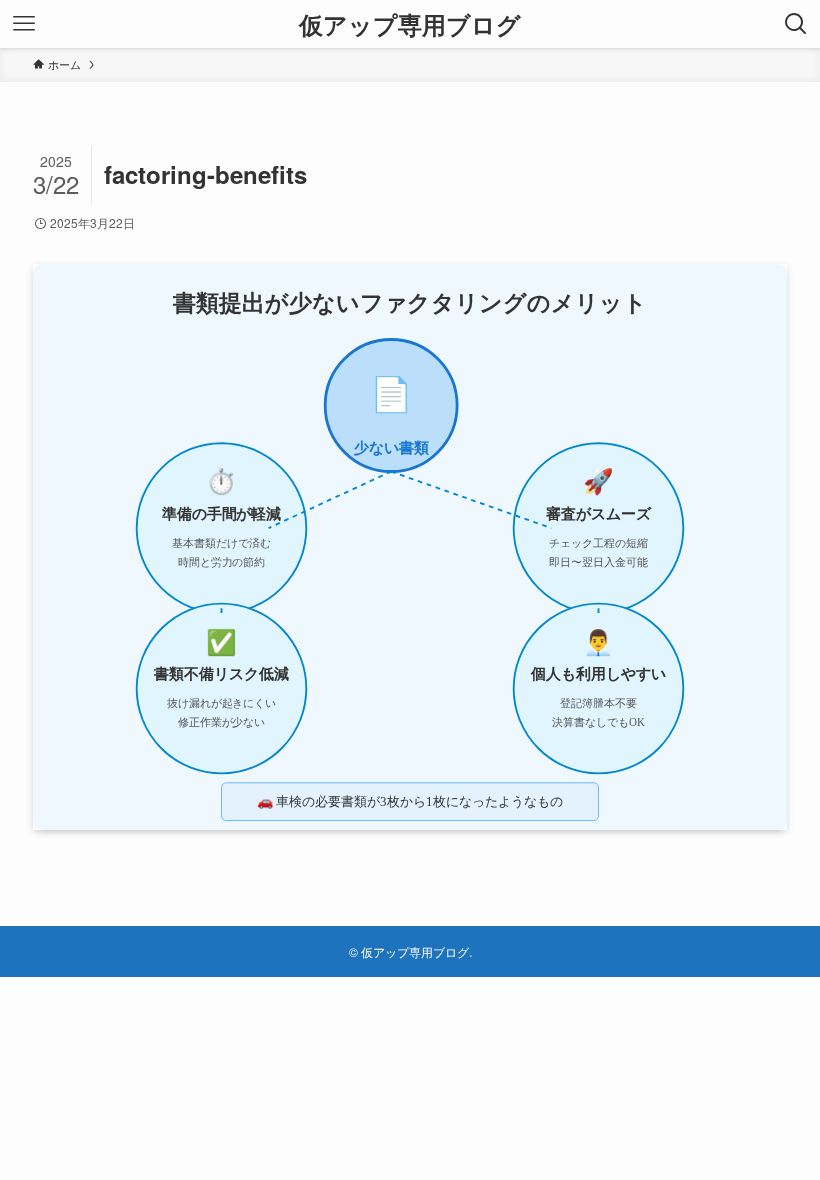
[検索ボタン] (796, 24)
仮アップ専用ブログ (410, 24)
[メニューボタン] (24, 24)
